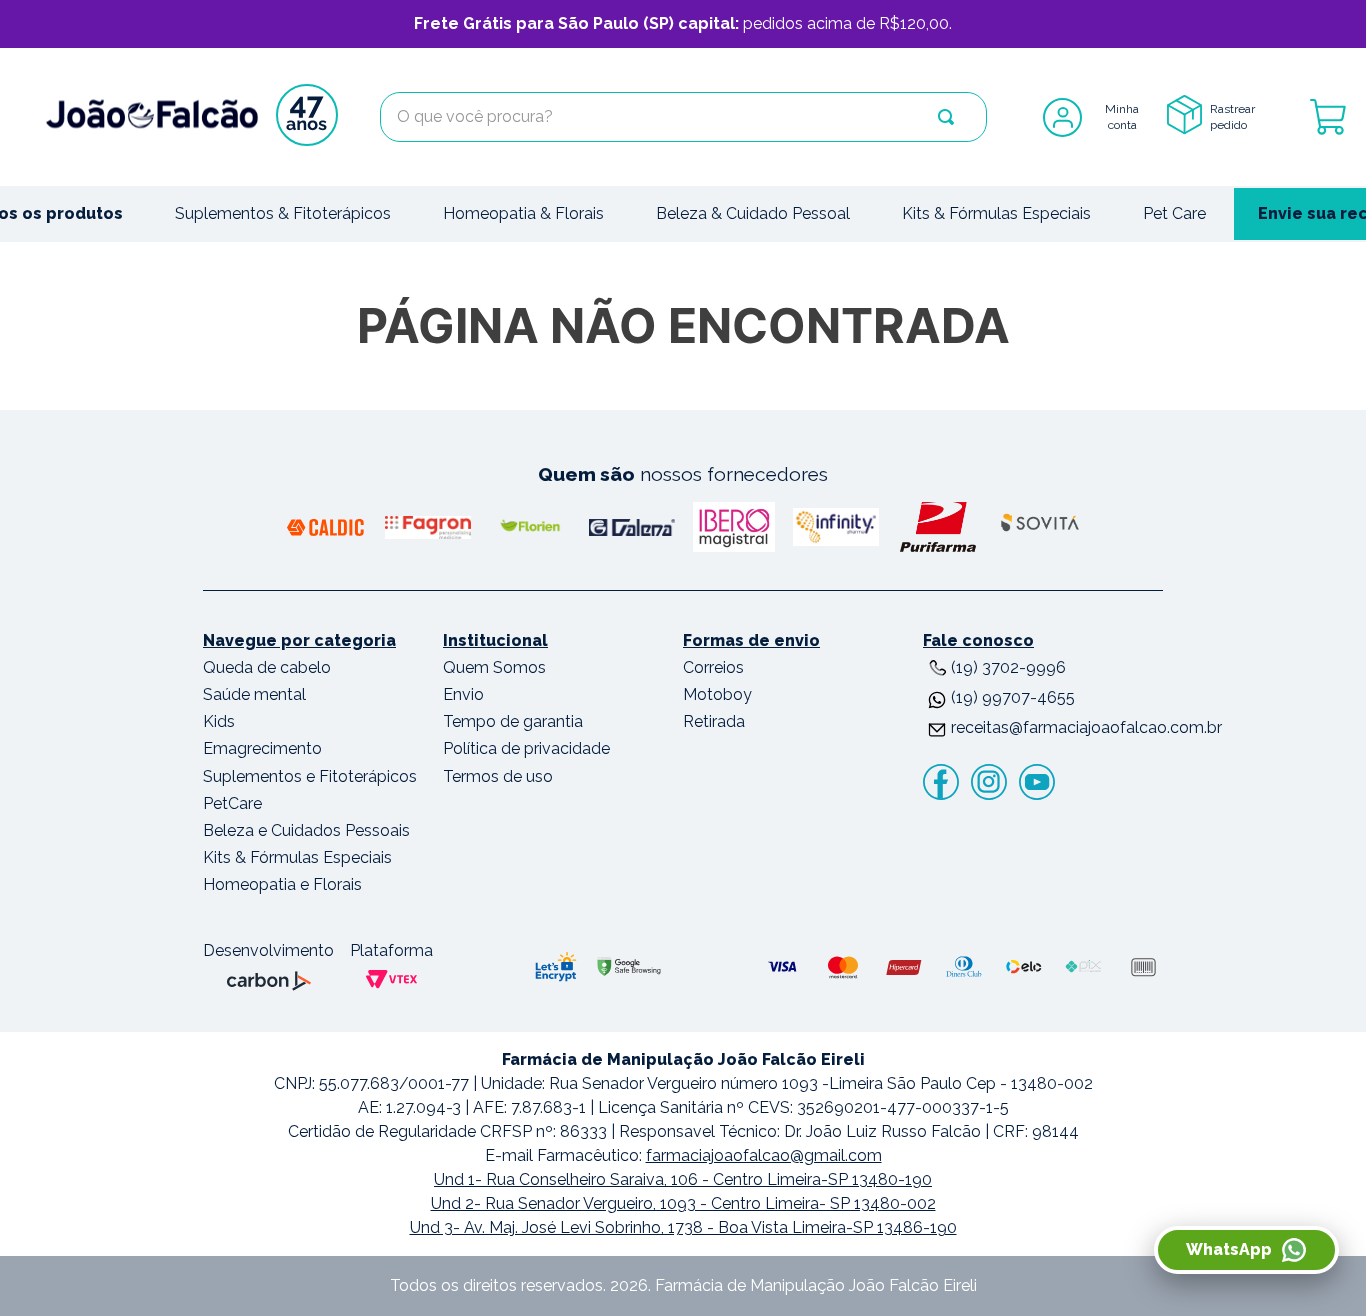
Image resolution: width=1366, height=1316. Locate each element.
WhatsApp (1229, 1249)
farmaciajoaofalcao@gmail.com (764, 1155)
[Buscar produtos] (946, 117)
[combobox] (683, 117)
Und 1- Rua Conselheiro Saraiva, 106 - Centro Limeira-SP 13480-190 (683, 1179)
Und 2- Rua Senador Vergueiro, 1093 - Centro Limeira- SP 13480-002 (683, 1203)
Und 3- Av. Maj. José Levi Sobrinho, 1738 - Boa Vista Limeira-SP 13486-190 (683, 1227)
